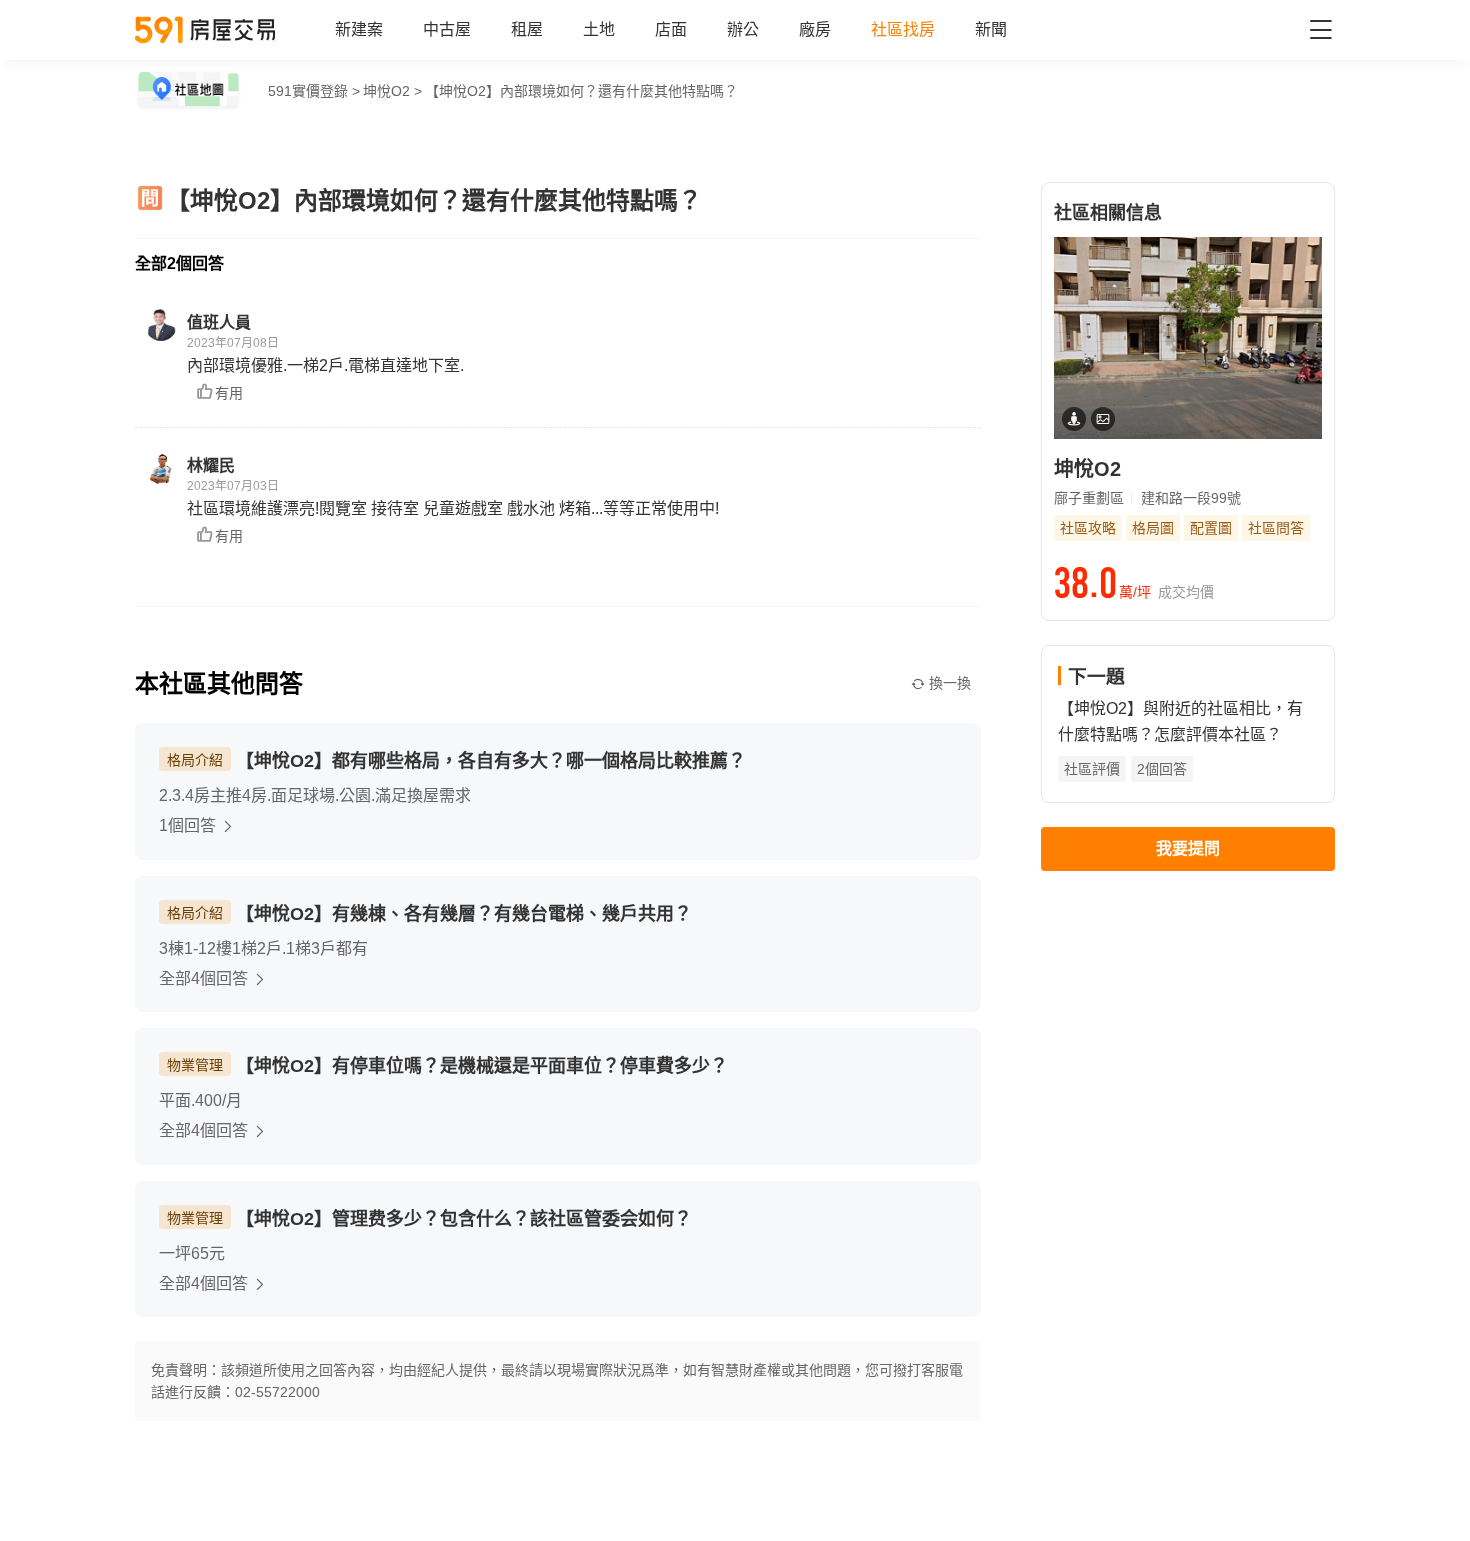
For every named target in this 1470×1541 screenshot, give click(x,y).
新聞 (991, 29)
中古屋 (447, 29)
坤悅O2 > (392, 91)
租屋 (527, 29)
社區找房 (903, 29)
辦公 (743, 29)
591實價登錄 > (314, 91)
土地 (599, 29)
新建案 (359, 29)
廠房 (815, 29)
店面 (671, 29)
